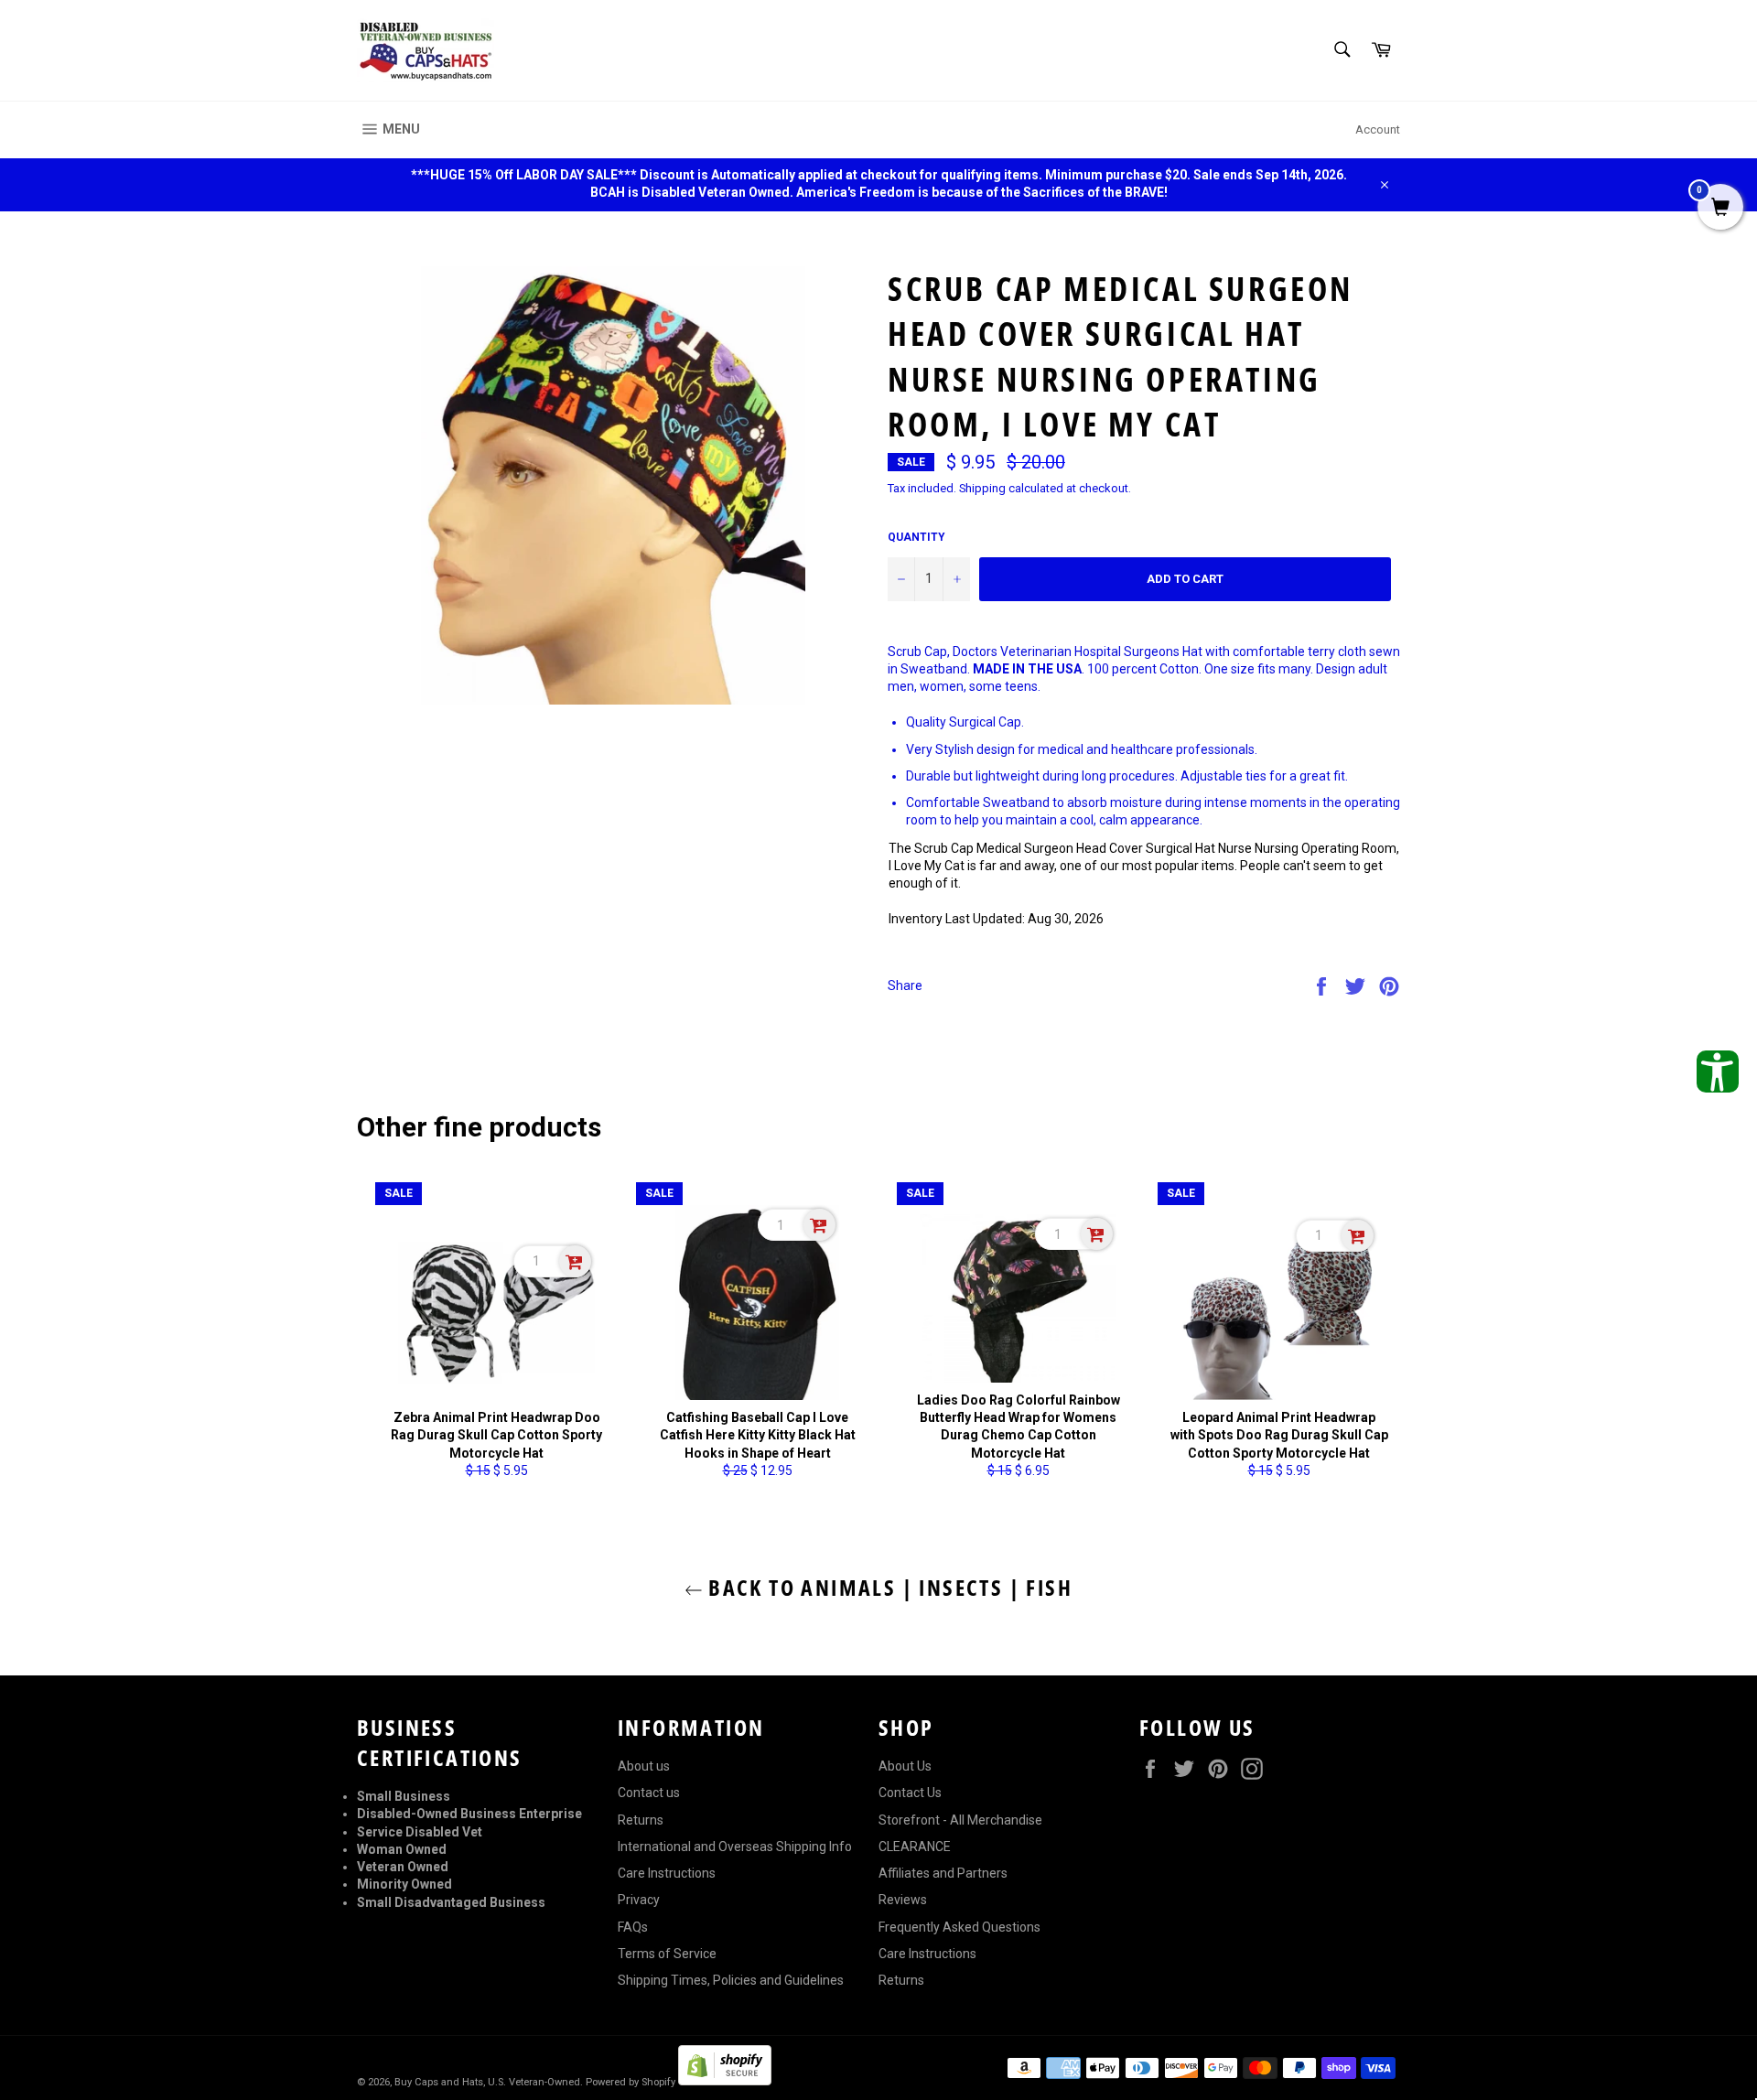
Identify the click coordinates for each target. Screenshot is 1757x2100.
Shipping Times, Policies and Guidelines (731, 1980)
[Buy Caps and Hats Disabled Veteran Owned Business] (426, 50)
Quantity (916, 537)
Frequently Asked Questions (959, 1927)
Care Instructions (667, 1873)
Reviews (903, 1900)
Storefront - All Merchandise (960, 1820)
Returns (641, 1820)
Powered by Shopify (631, 2082)
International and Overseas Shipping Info (735, 1847)
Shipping (982, 488)
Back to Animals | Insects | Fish (888, 1587)
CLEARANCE (915, 1847)
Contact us (649, 1793)
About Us (905, 1766)
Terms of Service (667, 1954)
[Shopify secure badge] (725, 2081)
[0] (1720, 209)
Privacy (639, 1900)
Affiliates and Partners (943, 1873)
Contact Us (910, 1793)
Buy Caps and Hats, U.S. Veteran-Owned (487, 2082)
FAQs (633, 1927)
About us (644, 1766)
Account (1378, 129)
